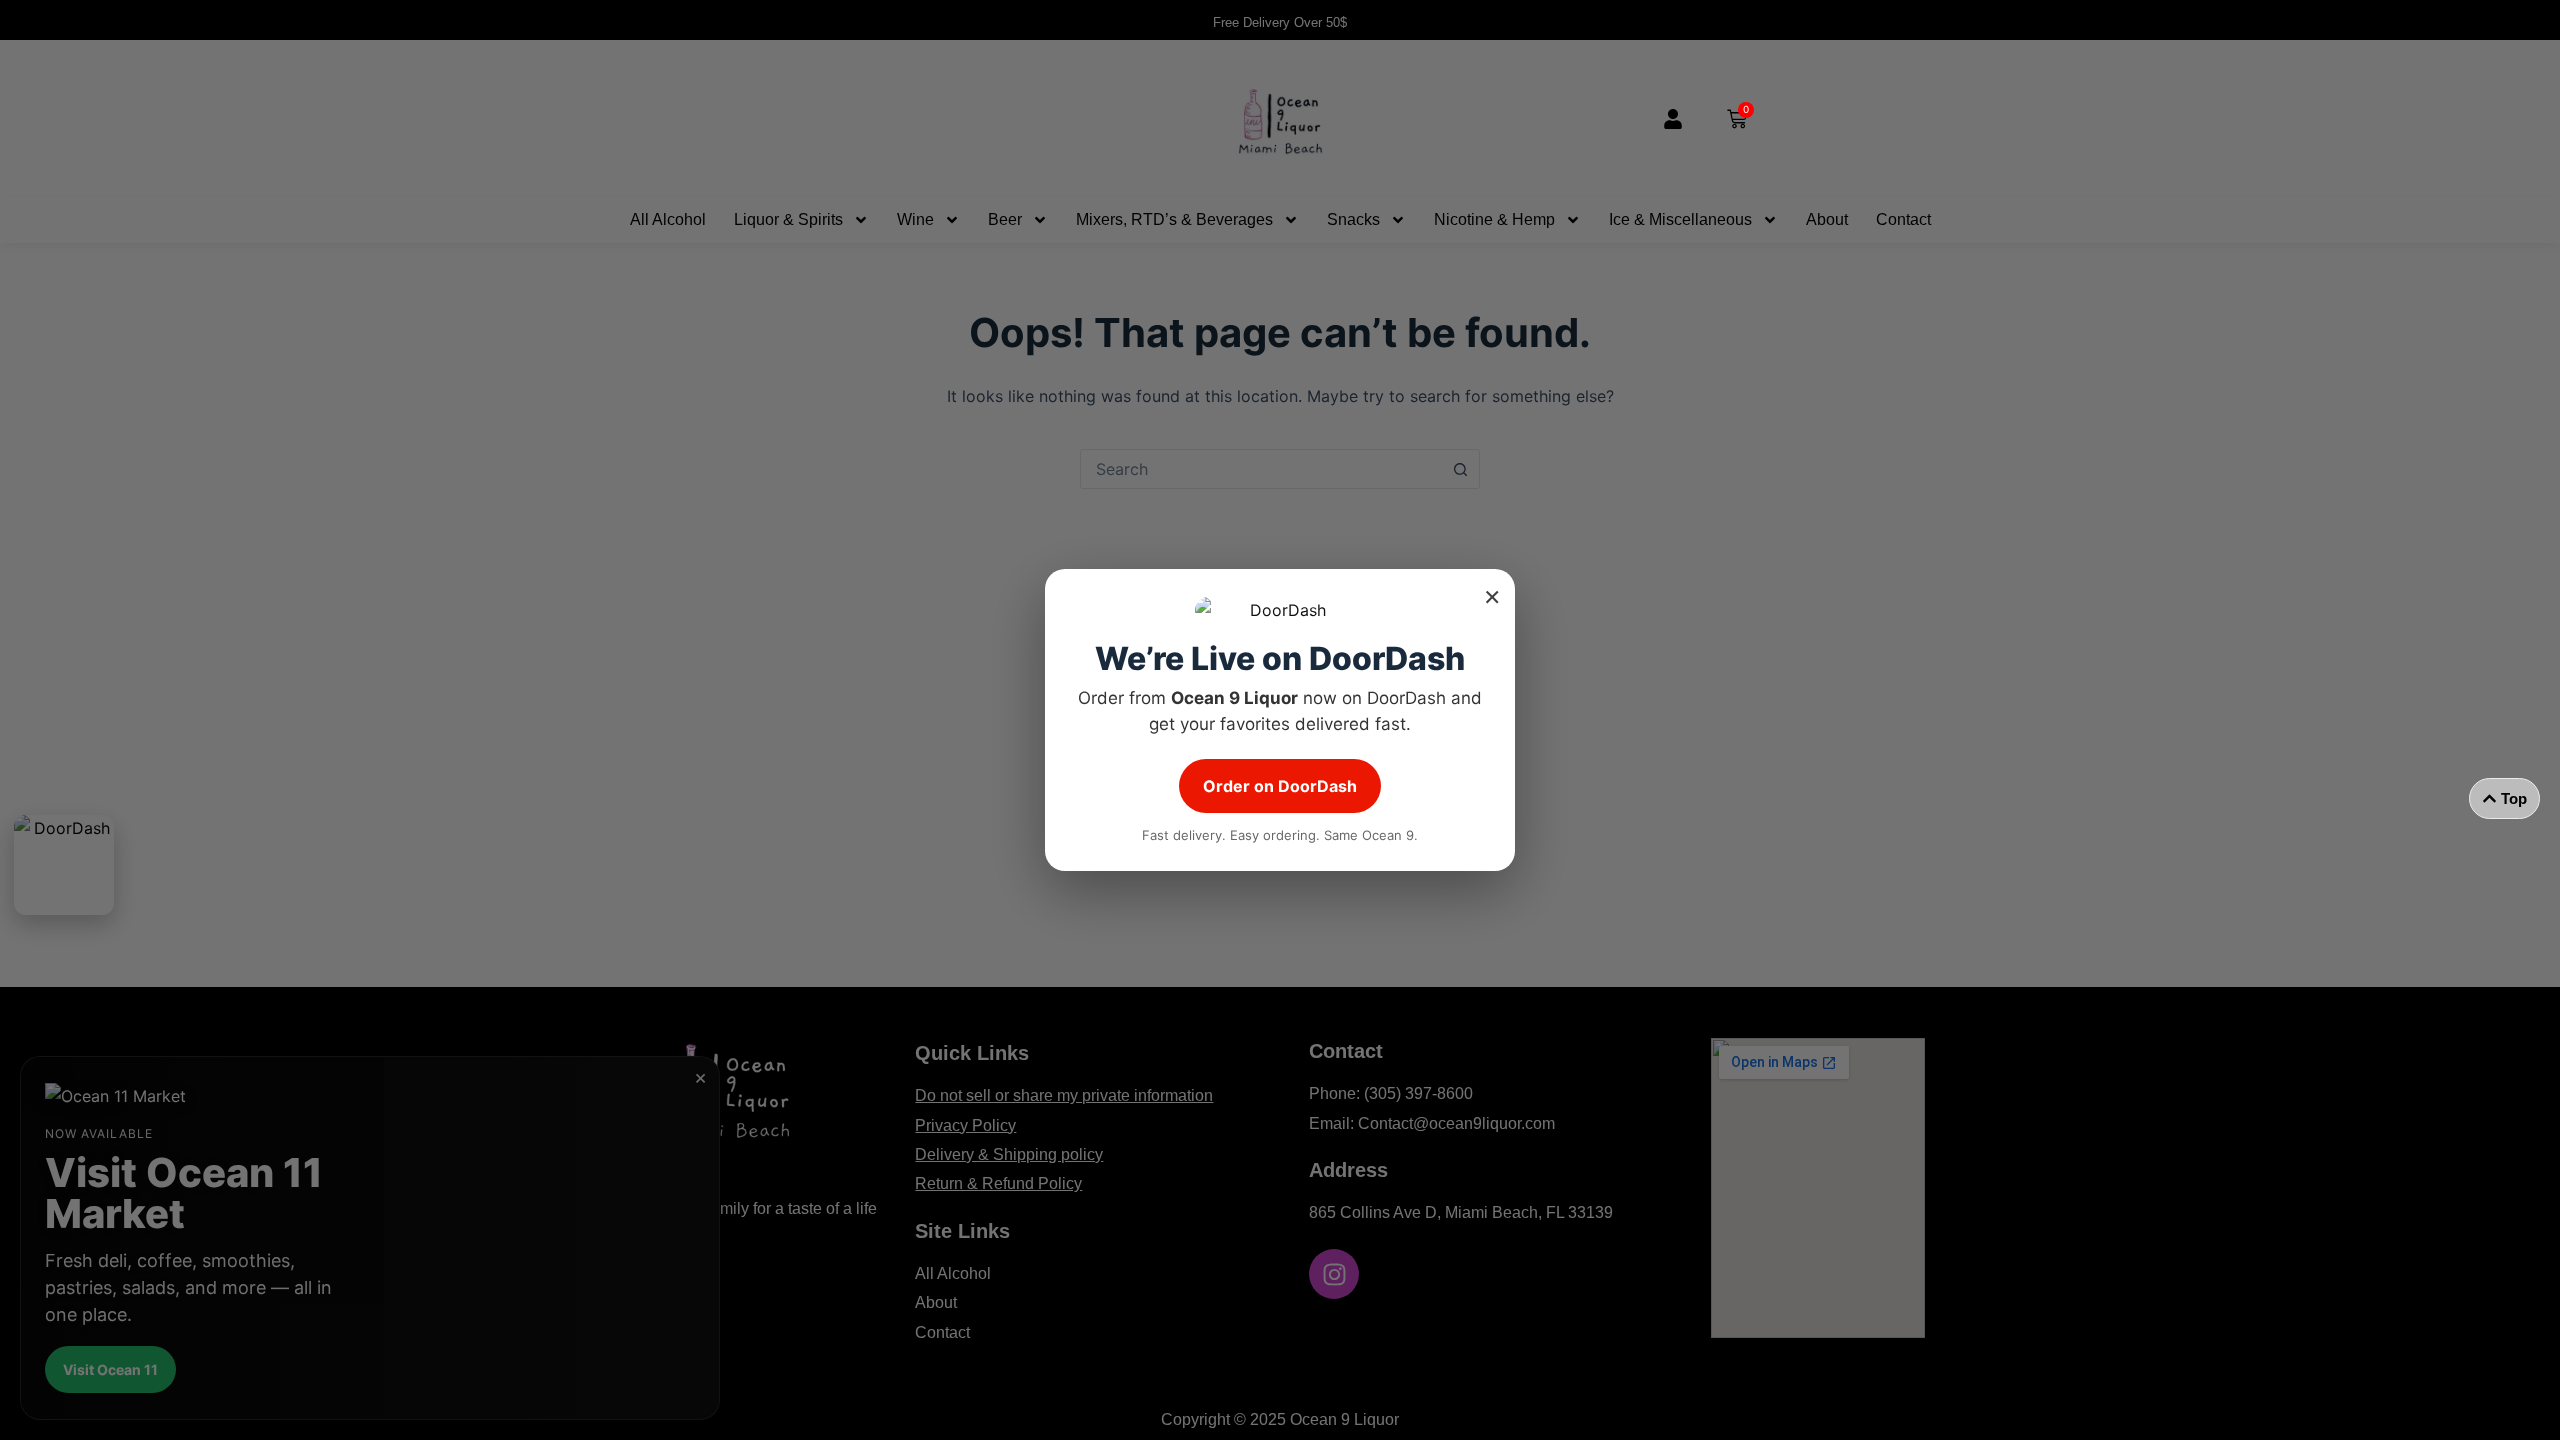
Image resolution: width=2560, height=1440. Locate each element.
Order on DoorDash (1280, 786)
